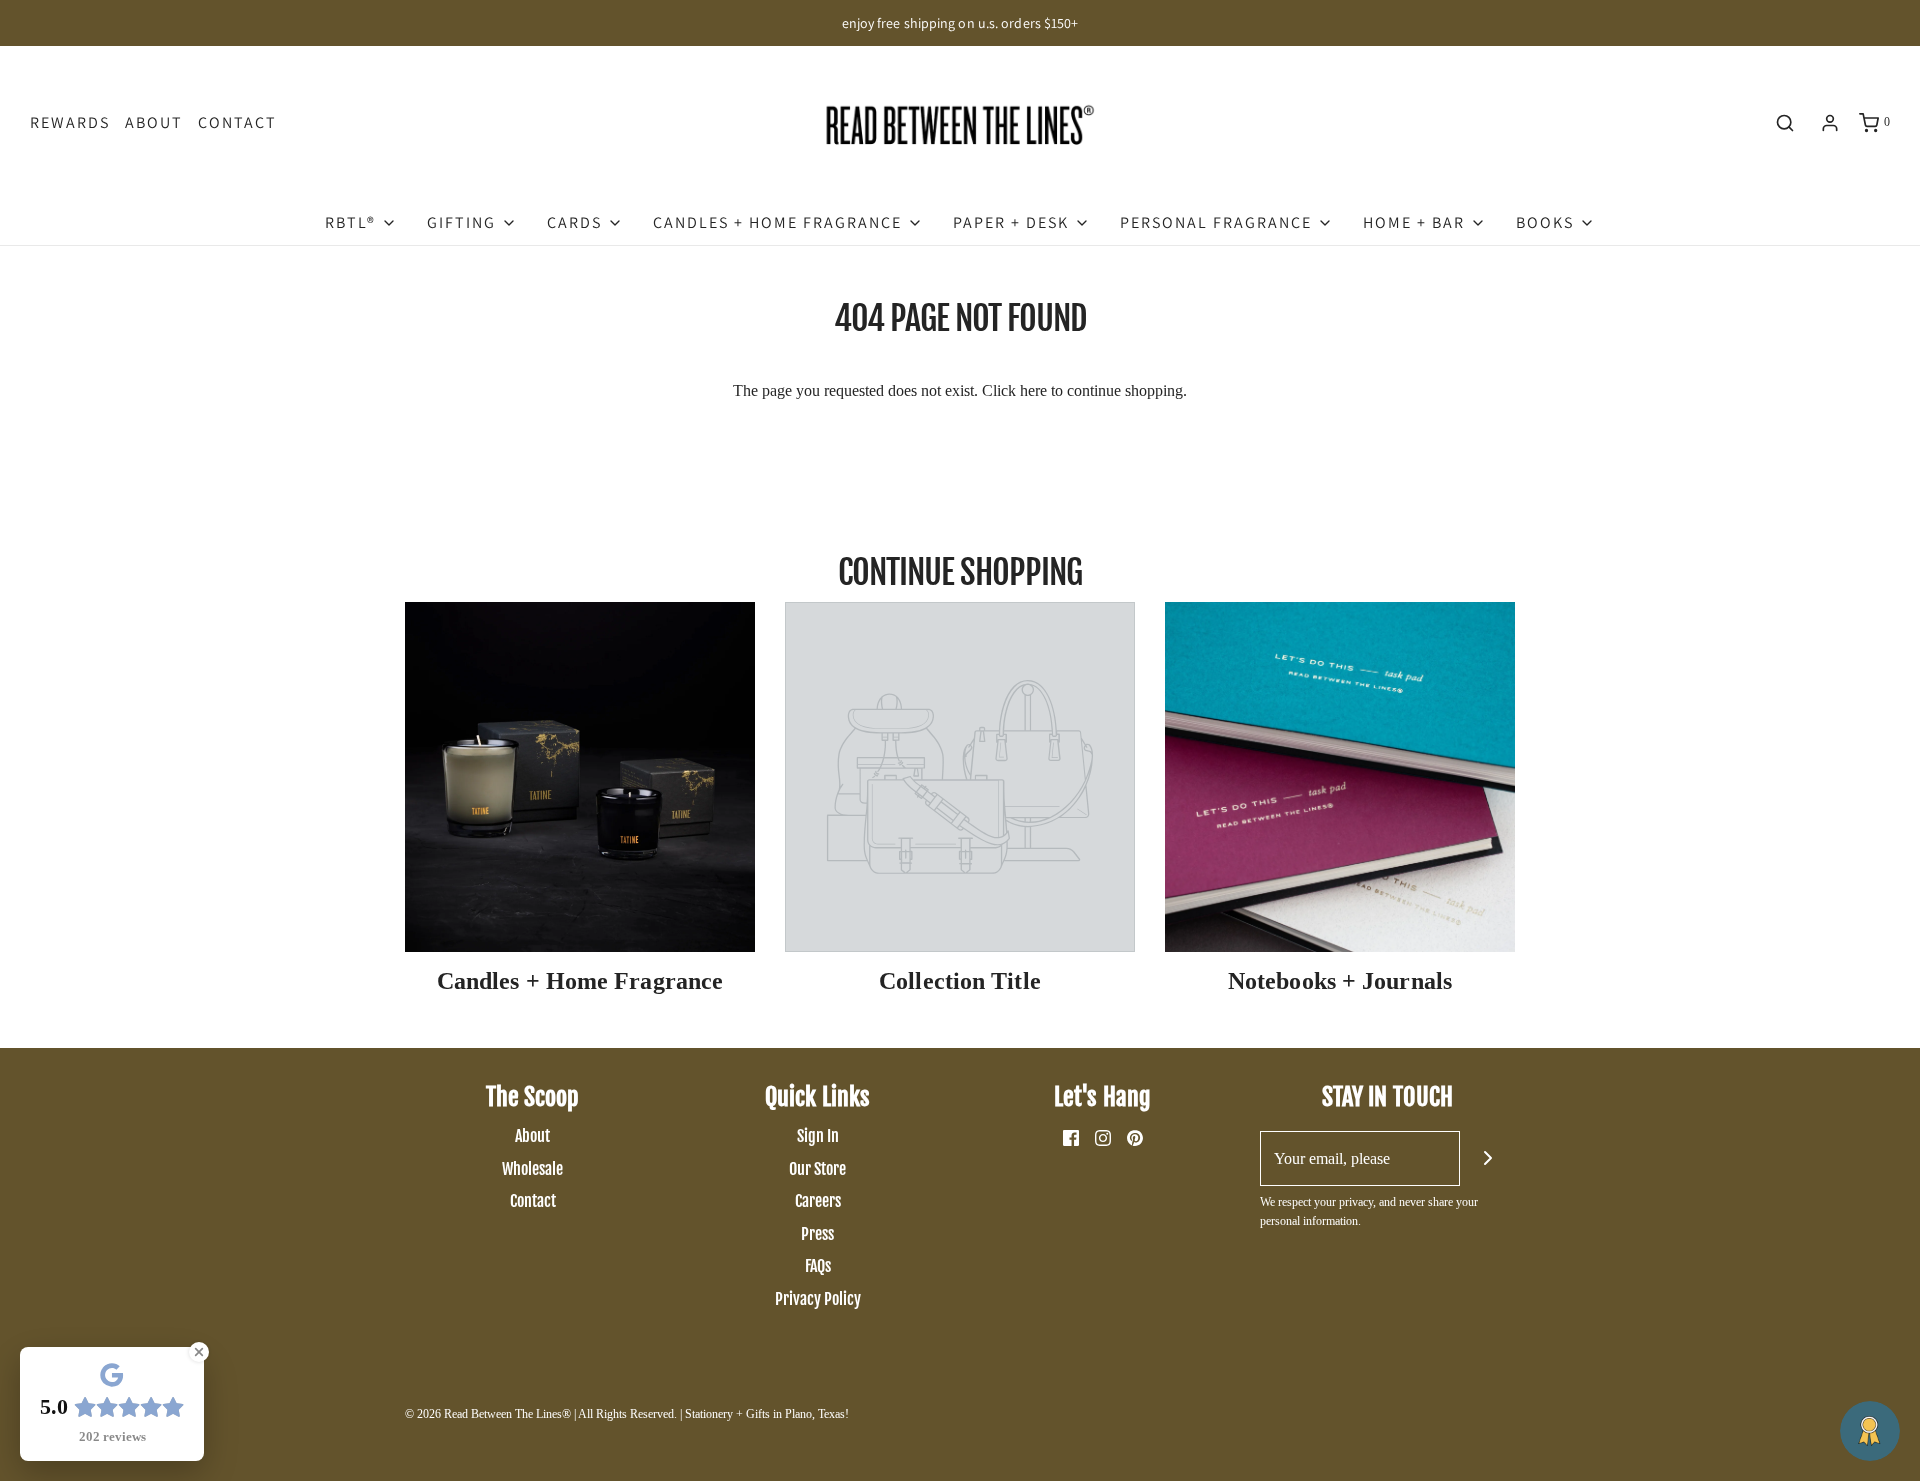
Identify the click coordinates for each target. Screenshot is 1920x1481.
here (1033, 390)
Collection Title (960, 981)
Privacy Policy (818, 1299)
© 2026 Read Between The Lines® (488, 1414)
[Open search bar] (1785, 123)
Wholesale (532, 1169)
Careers (818, 1201)
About (154, 122)
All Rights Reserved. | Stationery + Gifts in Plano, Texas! (713, 1414)
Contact (237, 122)
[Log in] (1830, 123)
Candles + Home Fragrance (580, 981)
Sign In (818, 1136)
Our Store (817, 1169)
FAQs (818, 1266)
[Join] (1487, 1158)
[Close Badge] (199, 1352)
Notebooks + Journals (1340, 981)
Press (817, 1234)
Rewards (70, 122)
